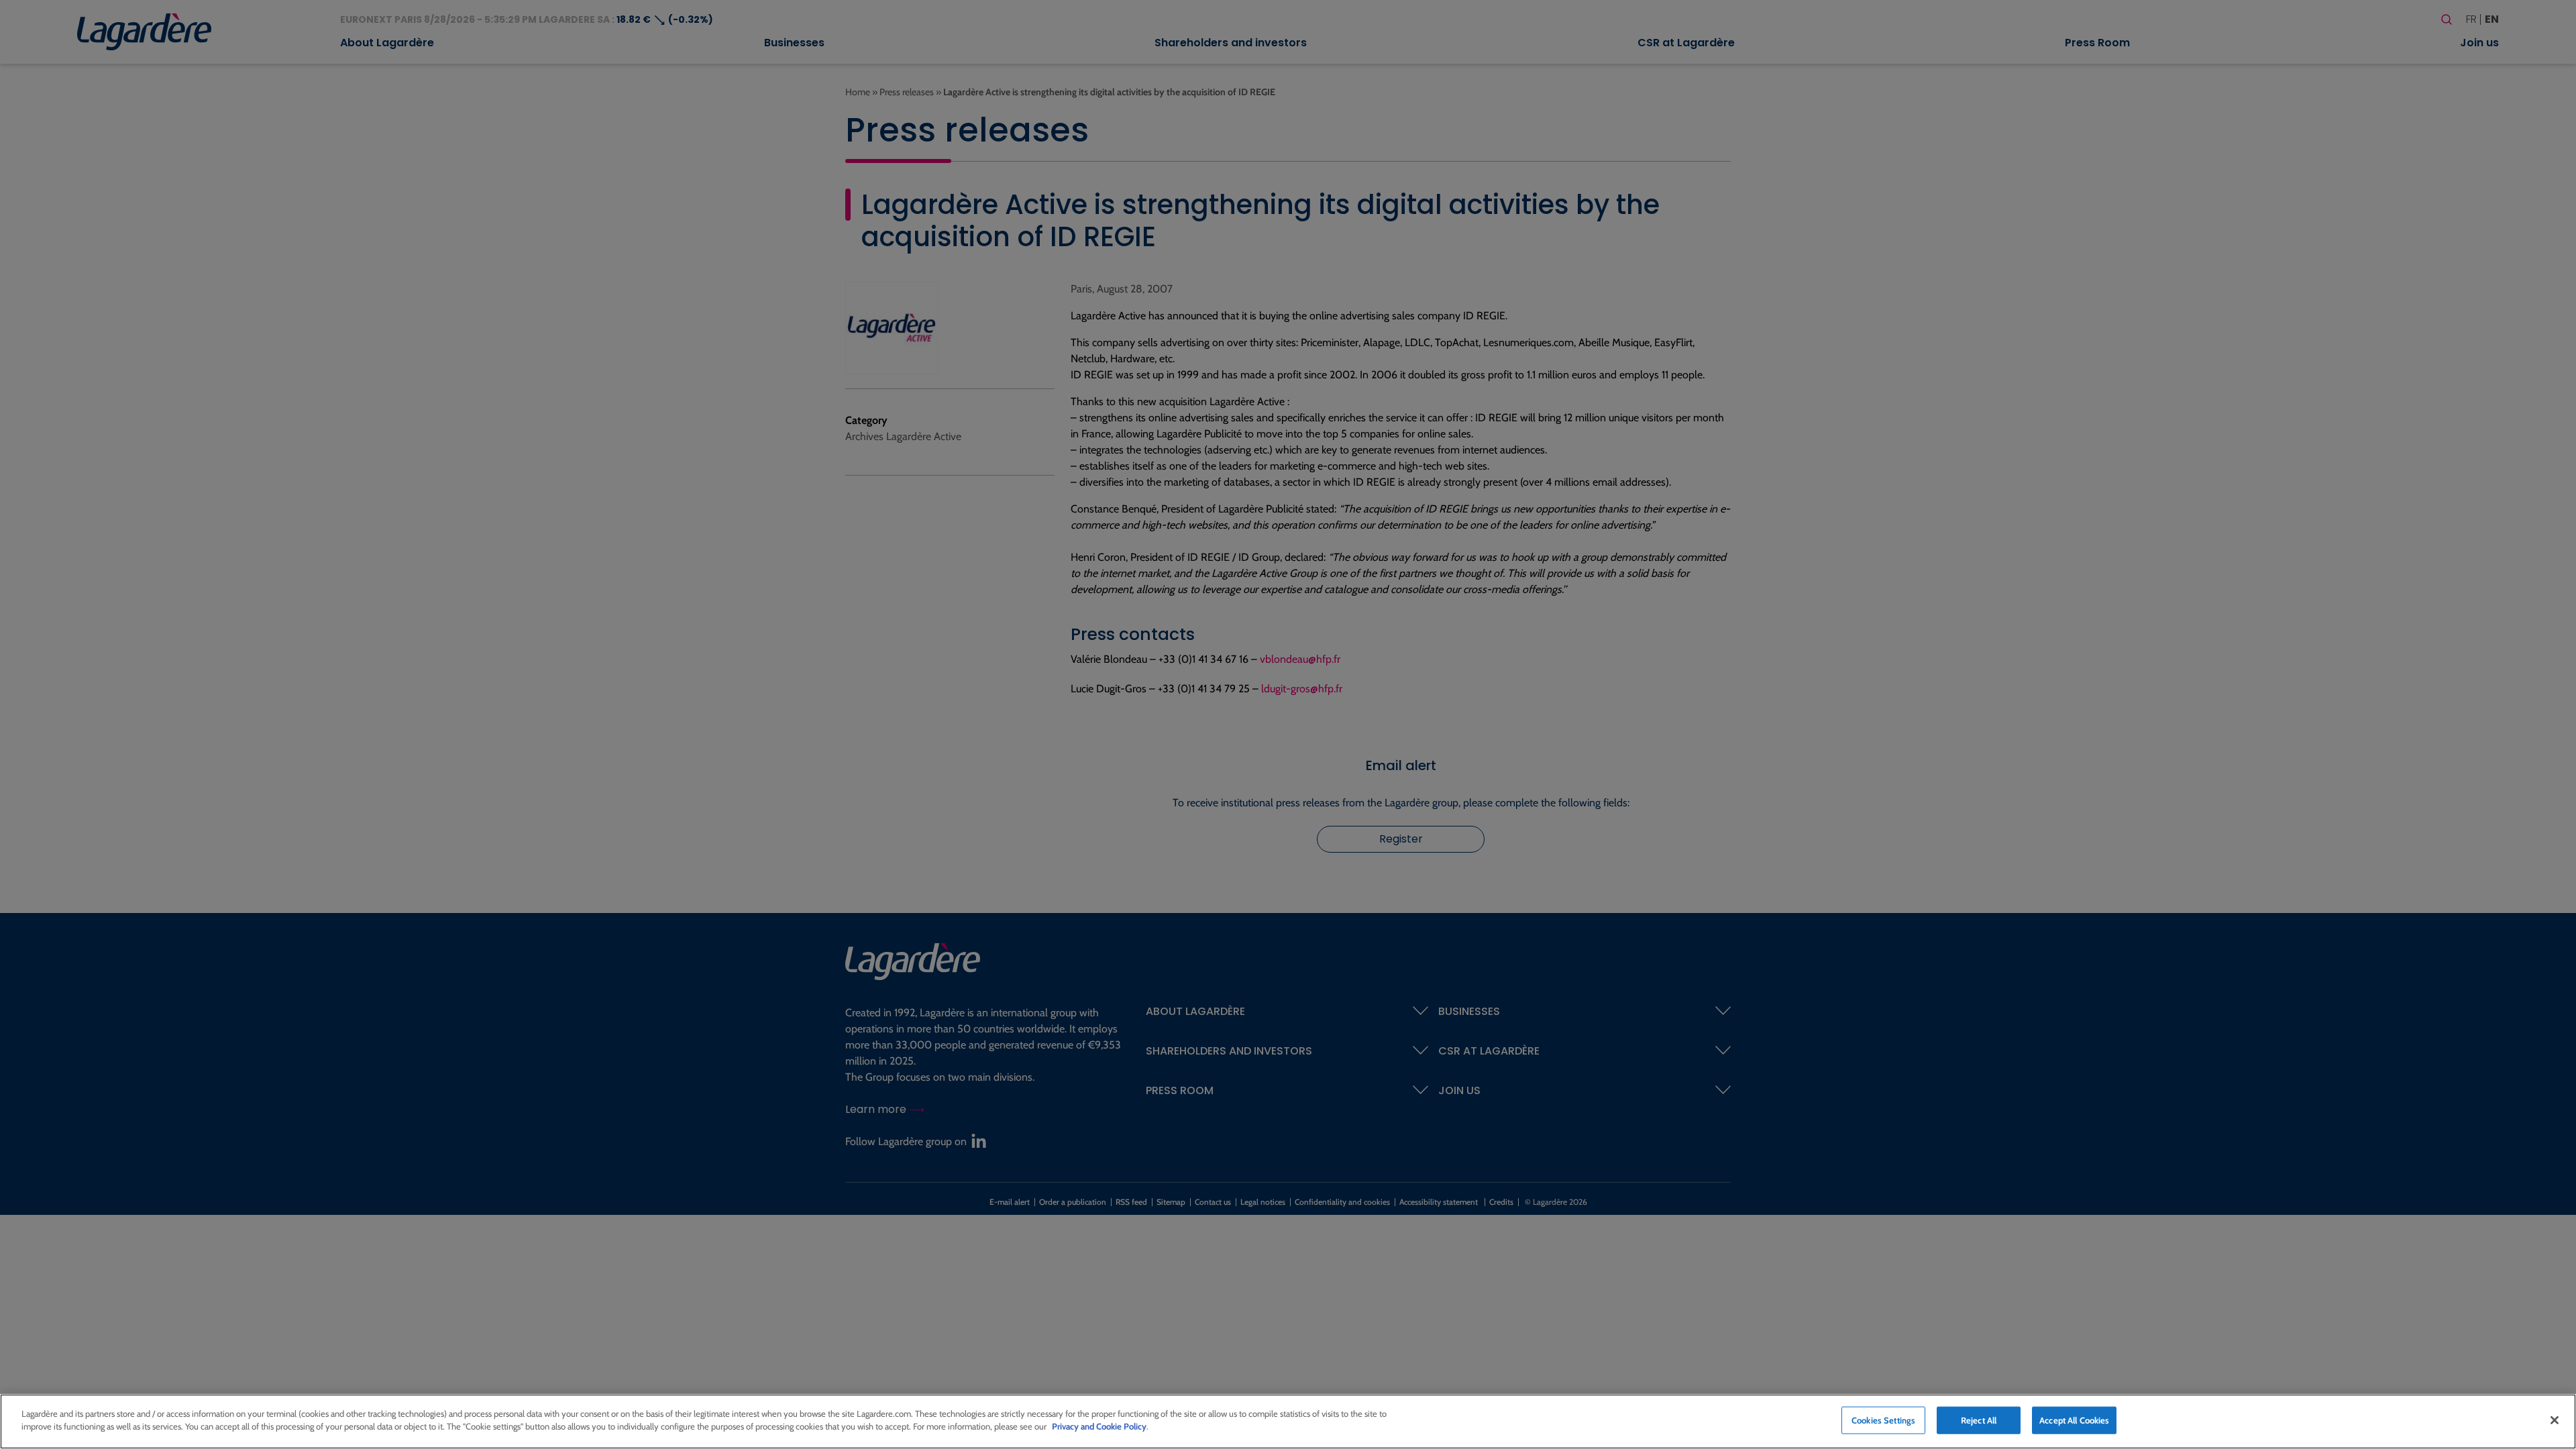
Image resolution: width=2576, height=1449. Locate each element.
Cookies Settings (1883, 1420)
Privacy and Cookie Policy (1099, 1426)
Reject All (1979, 1420)
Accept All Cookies (2074, 1420)
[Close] (2555, 1420)
